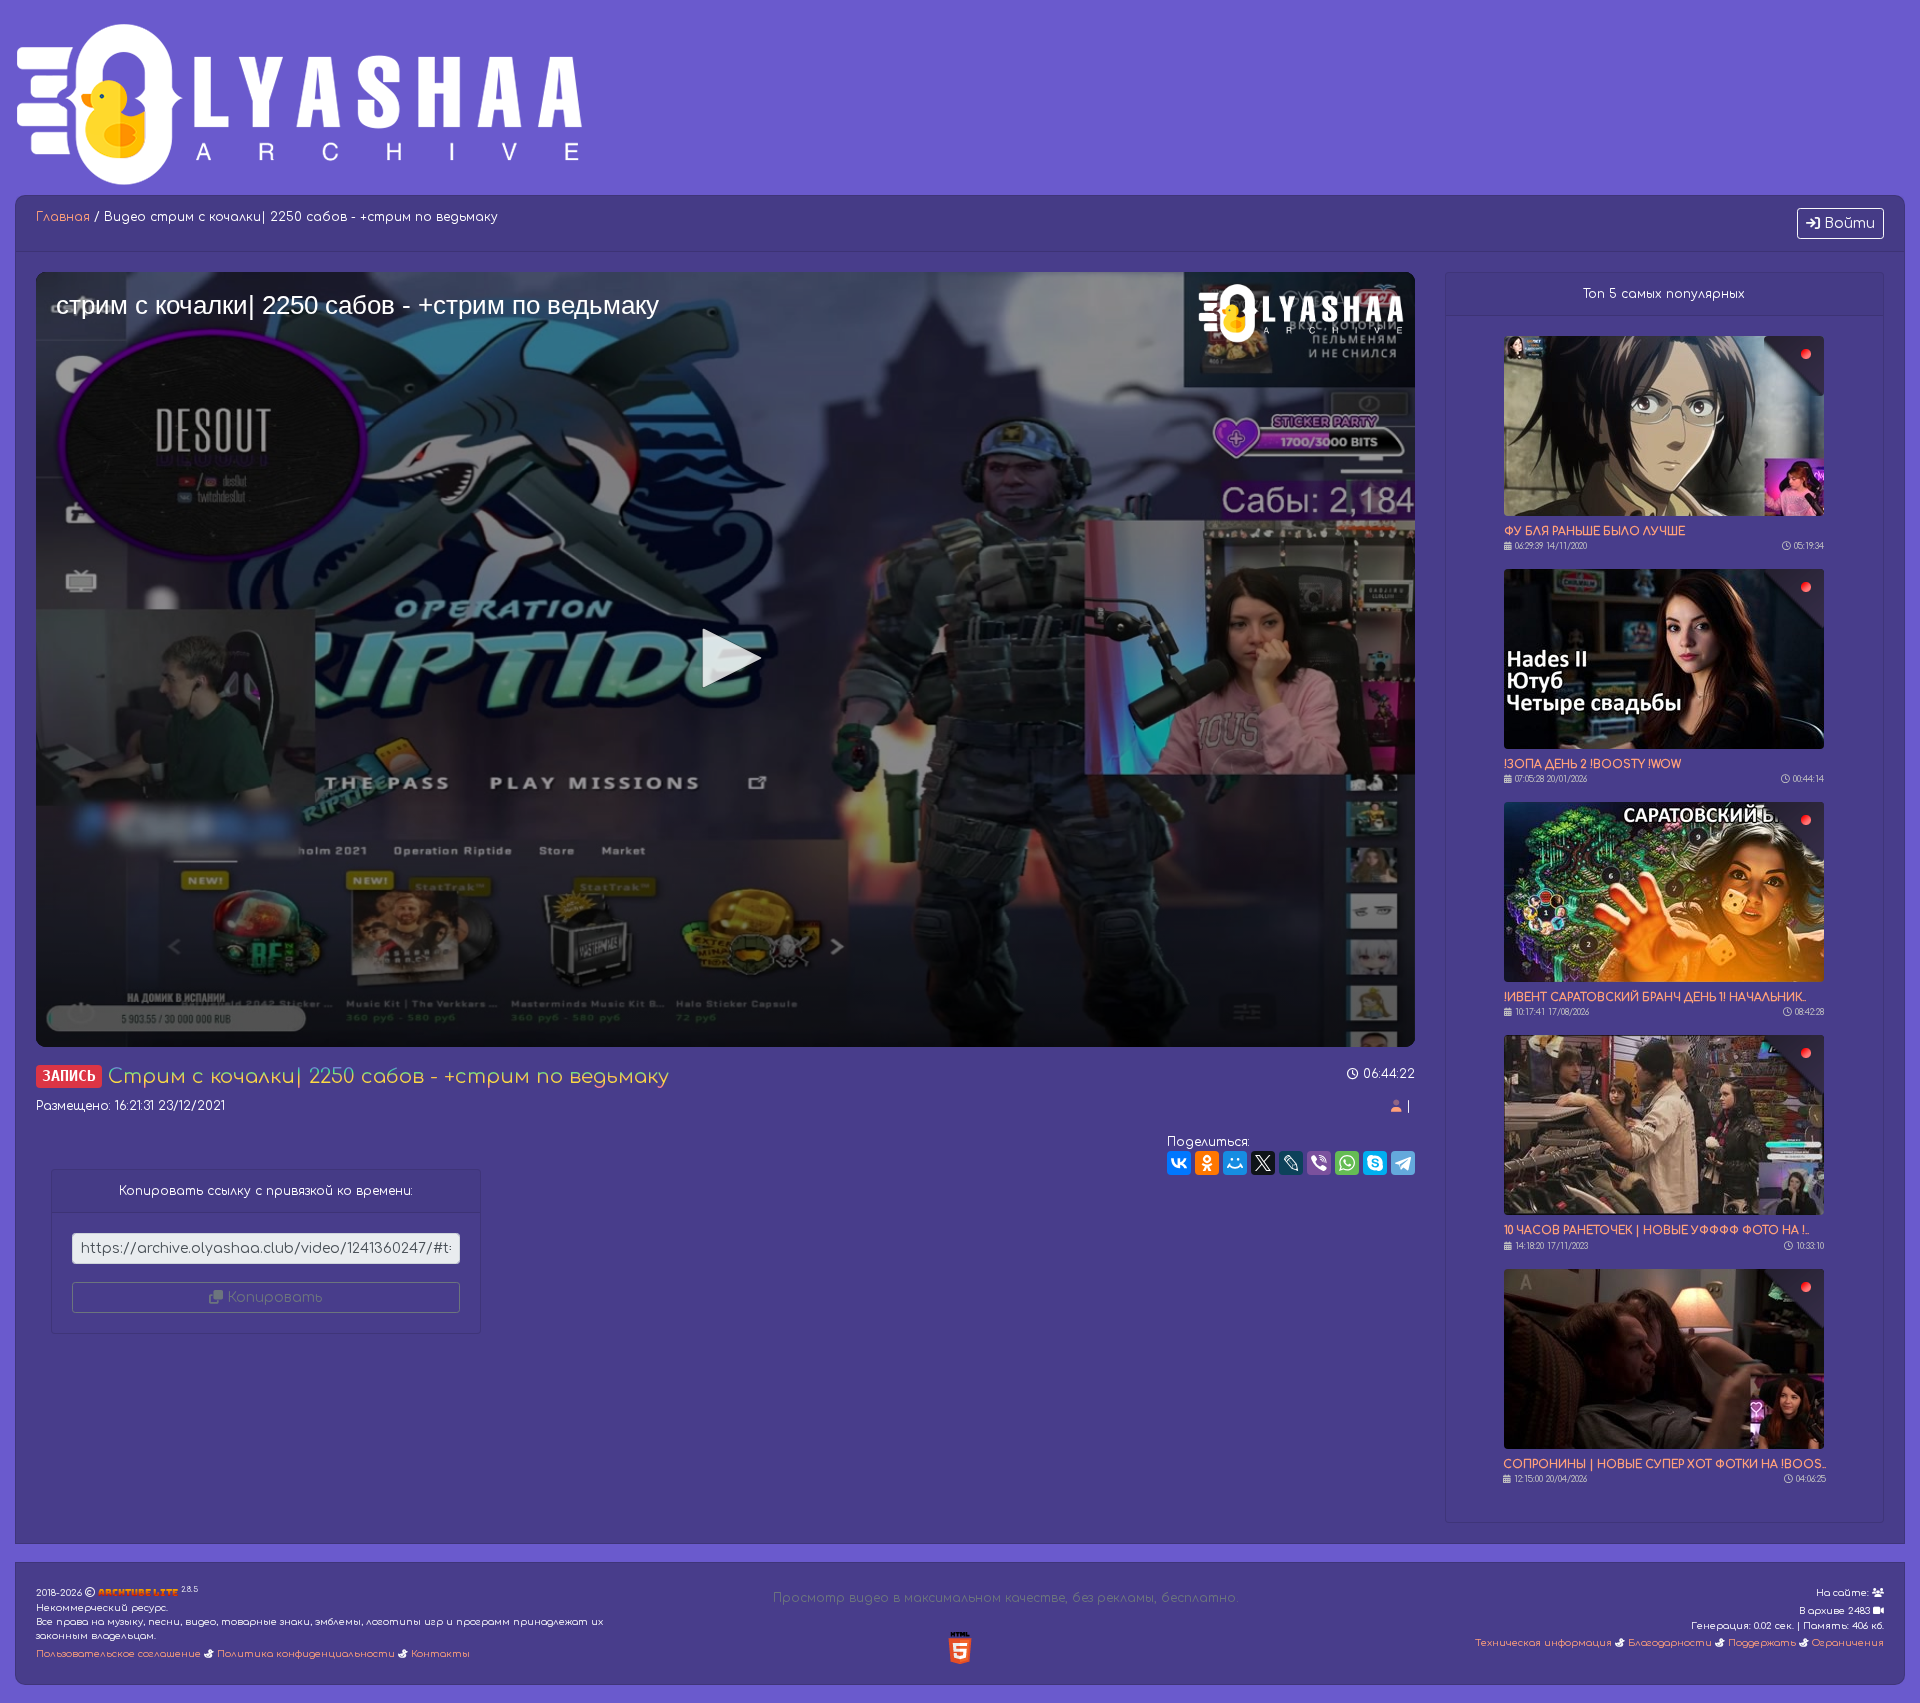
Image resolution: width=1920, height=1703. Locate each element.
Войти (1847, 223)
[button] (725, 658)
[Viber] (1319, 1163)
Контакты (440, 1654)
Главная (63, 217)
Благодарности (1670, 1643)
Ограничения (1848, 1643)
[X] (1263, 1163)
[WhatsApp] (1347, 1163)
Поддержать (1762, 1643)
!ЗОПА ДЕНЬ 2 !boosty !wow (1592, 764)
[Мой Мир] (1235, 1163)
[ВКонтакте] (1179, 1163)
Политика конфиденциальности (306, 1654)
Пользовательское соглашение (118, 1654)
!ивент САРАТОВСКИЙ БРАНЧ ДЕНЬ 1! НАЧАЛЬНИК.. (1655, 997)
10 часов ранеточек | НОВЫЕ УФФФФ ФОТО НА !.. (1656, 1230)
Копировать (272, 1297)
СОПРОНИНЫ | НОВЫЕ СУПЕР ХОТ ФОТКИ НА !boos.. (1664, 1464)
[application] (725, 659)
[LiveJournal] (1291, 1163)
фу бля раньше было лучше (1594, 531)
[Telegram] (1403, 1163)
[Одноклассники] (1207, 1163)
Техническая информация (1543, 1643)
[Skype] (1375, 1163)
